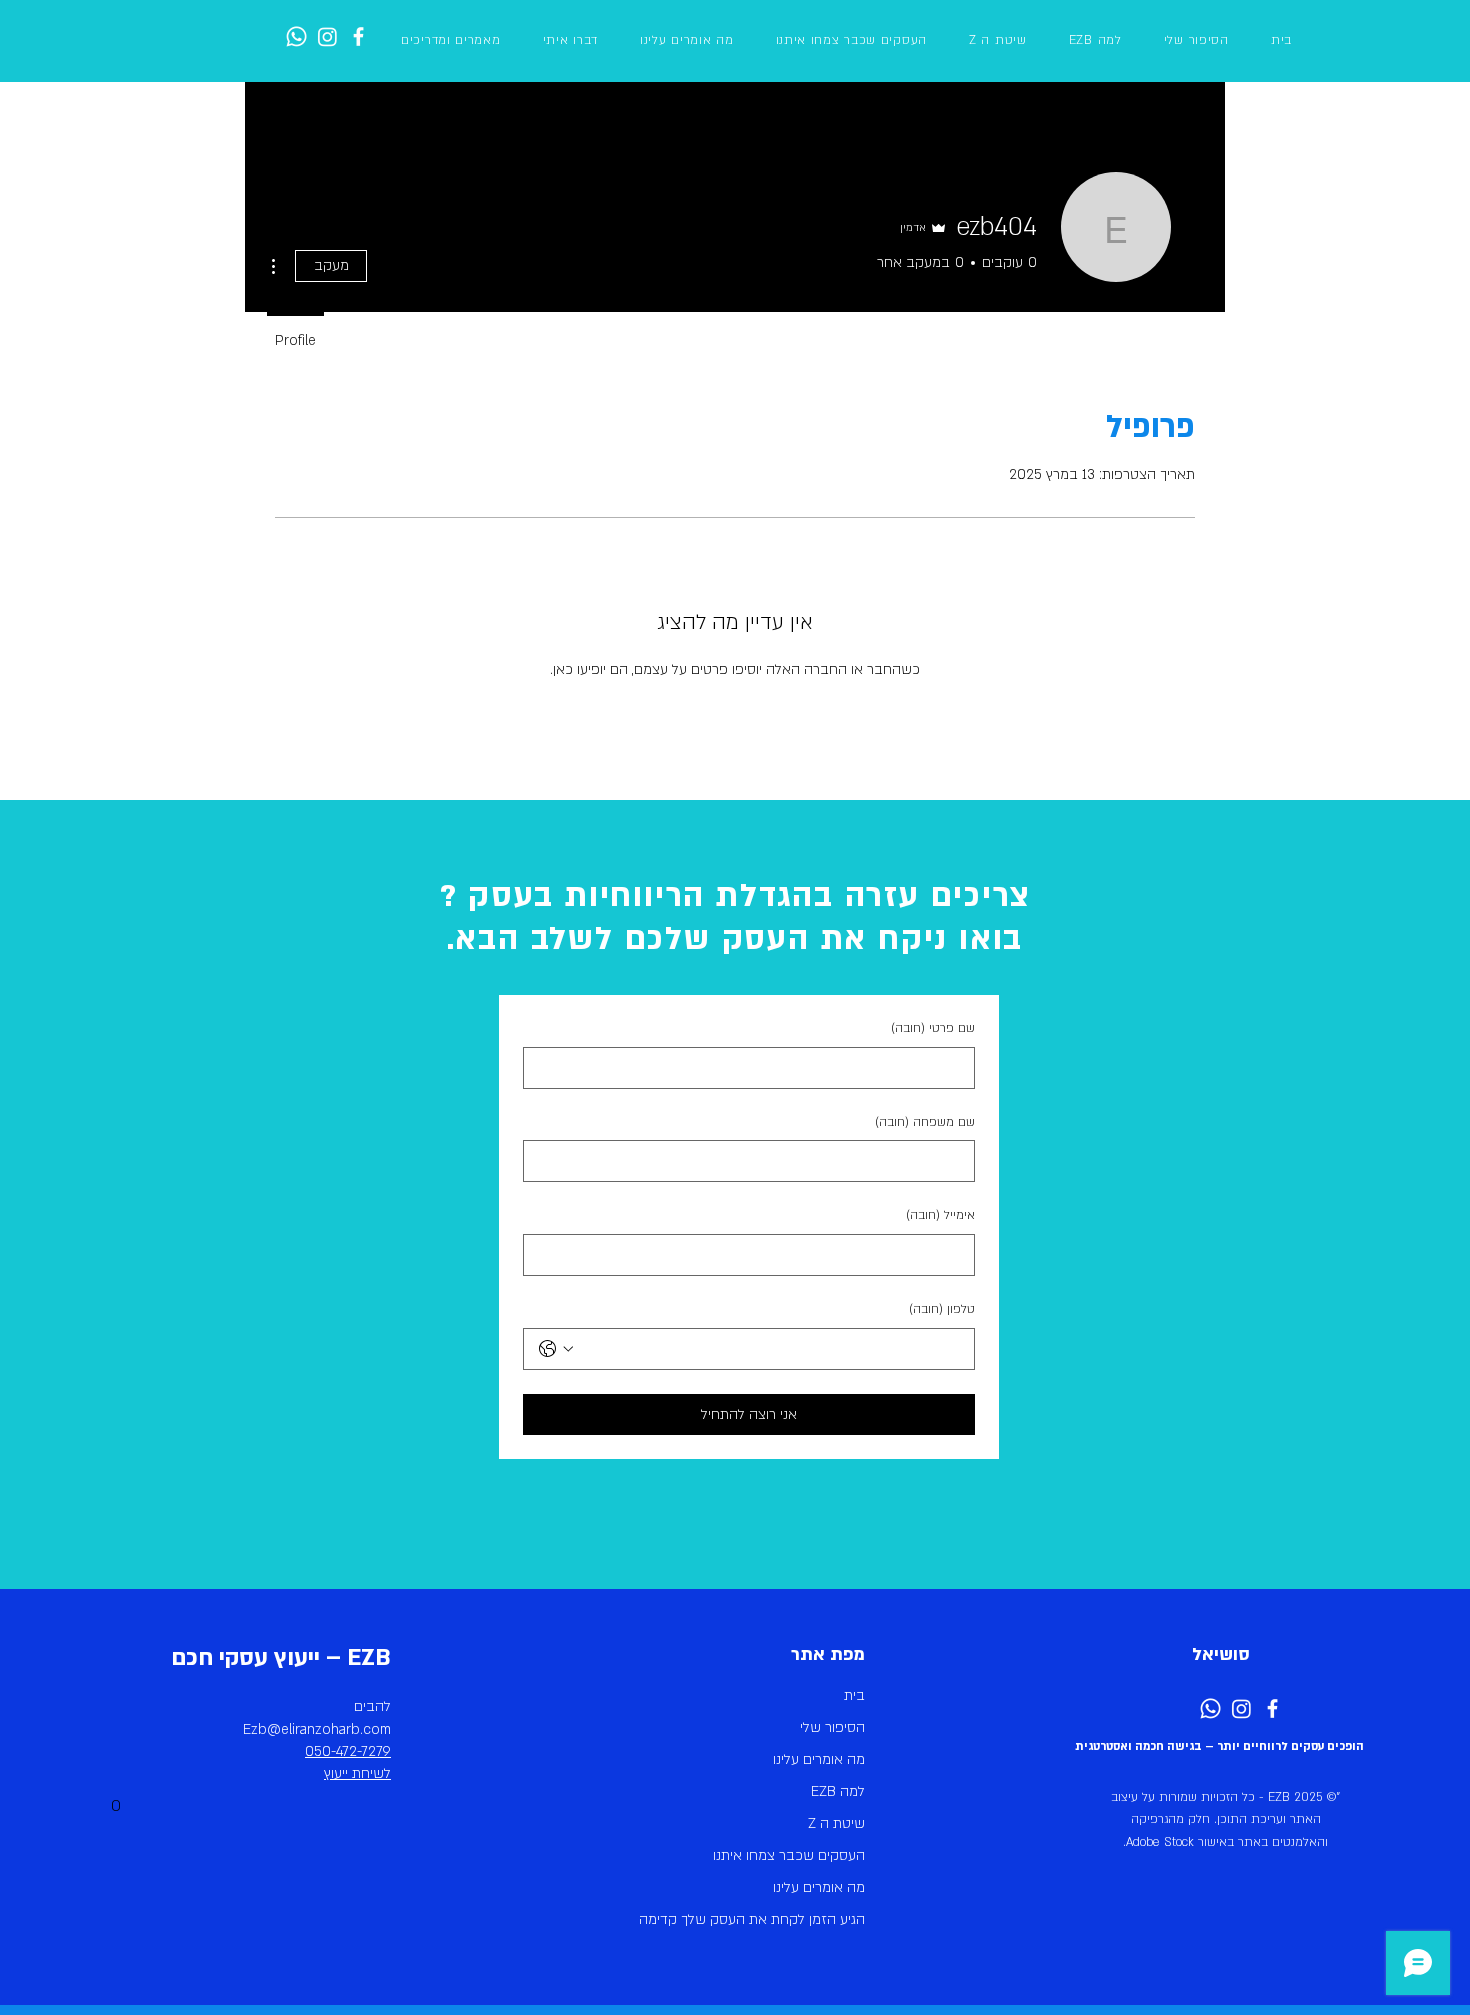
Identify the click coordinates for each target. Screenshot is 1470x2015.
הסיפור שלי (832, 1727)
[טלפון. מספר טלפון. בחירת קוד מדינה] (556, 1349)
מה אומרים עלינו (819, 1759)
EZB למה (838, 1791)
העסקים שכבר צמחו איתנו (789, 1855)
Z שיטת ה (836, 1823)
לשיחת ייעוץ (357, 1773)
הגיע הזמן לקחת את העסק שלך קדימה (771, 1919)
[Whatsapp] (296, 36)
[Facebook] (358, 36)
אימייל (940, 1215)
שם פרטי (933, 1028)
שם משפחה (925, 1122)
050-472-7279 (348, 1751)
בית (854, 1695)
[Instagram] (327, 36)
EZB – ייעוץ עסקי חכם (281, 1657)
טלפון (942, 1309)
